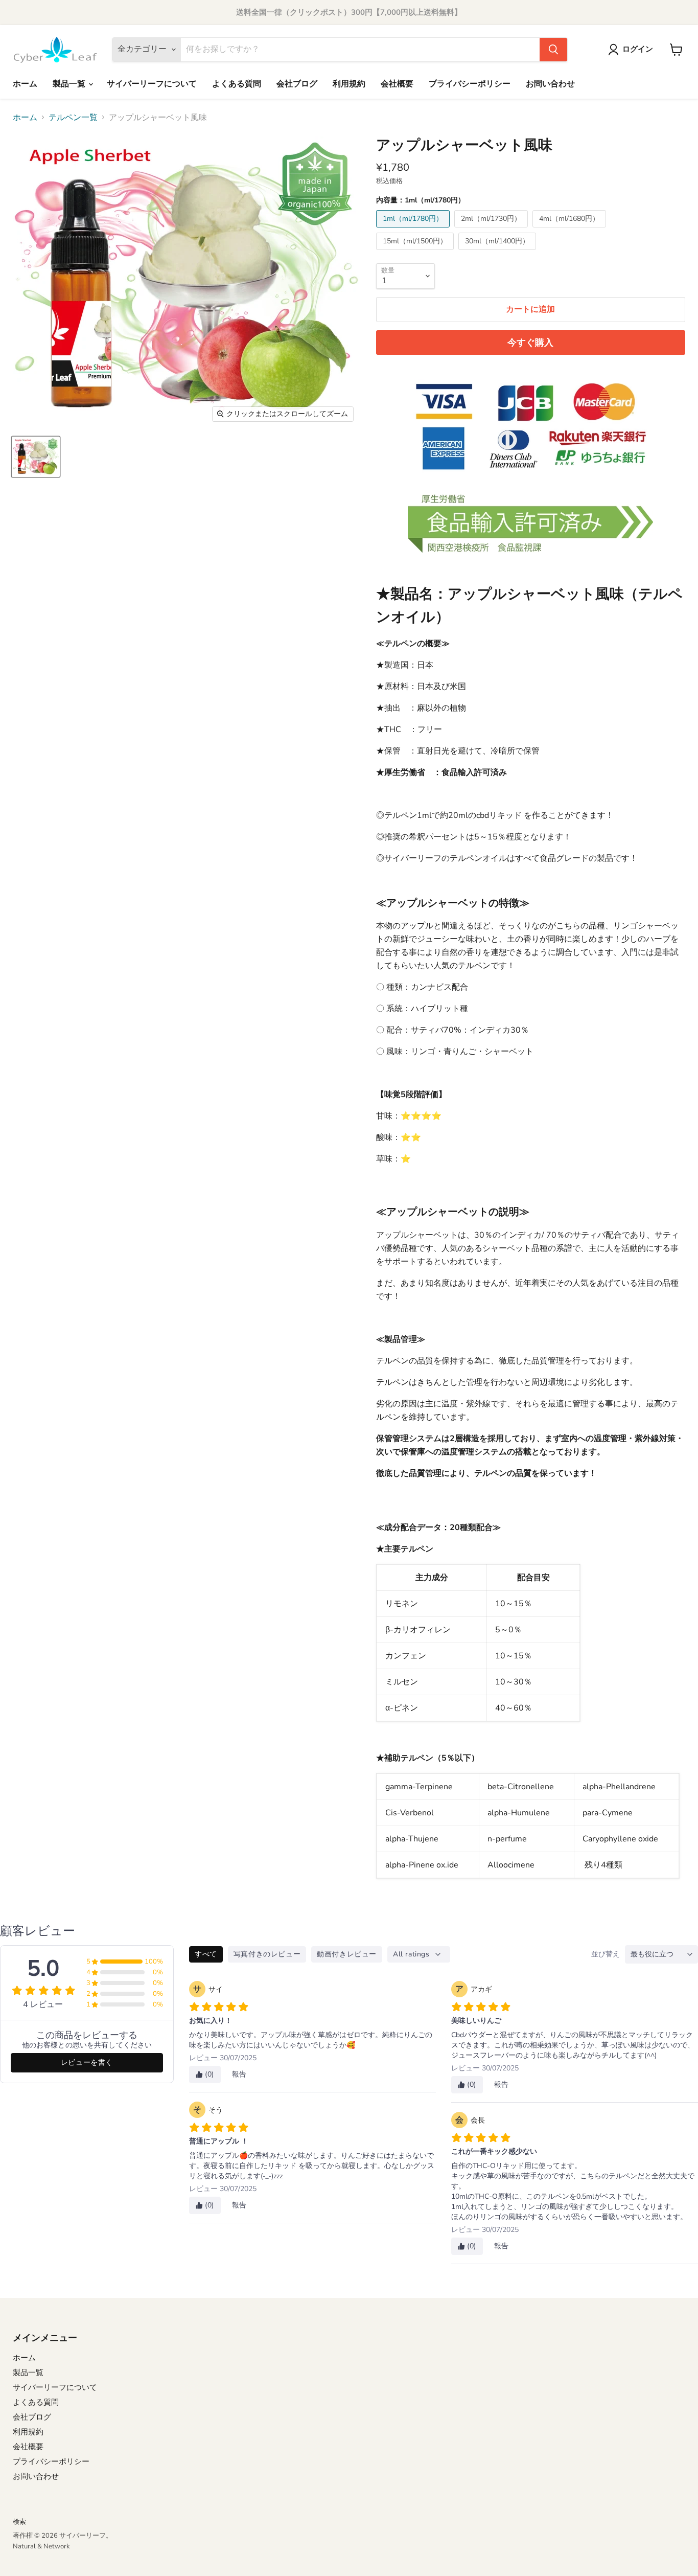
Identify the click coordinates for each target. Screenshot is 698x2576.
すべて (206, 1954)
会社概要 (397, 84)
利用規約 (349, 84)
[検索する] (553, 50)
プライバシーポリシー (470, 84)
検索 (19, 2522)
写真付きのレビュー (267, 1954)
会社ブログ (297, 84)
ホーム (25, 84)
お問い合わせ (550, 84)
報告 (239, 2074)
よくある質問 (237, 84)
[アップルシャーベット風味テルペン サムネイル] (36, 457)
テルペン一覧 (73, 118)
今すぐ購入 (530, 343)
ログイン (638, 49)
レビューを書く (87, 2062)
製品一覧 (70, 84)
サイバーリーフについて (152, 84)
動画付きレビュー (347, 1954)
